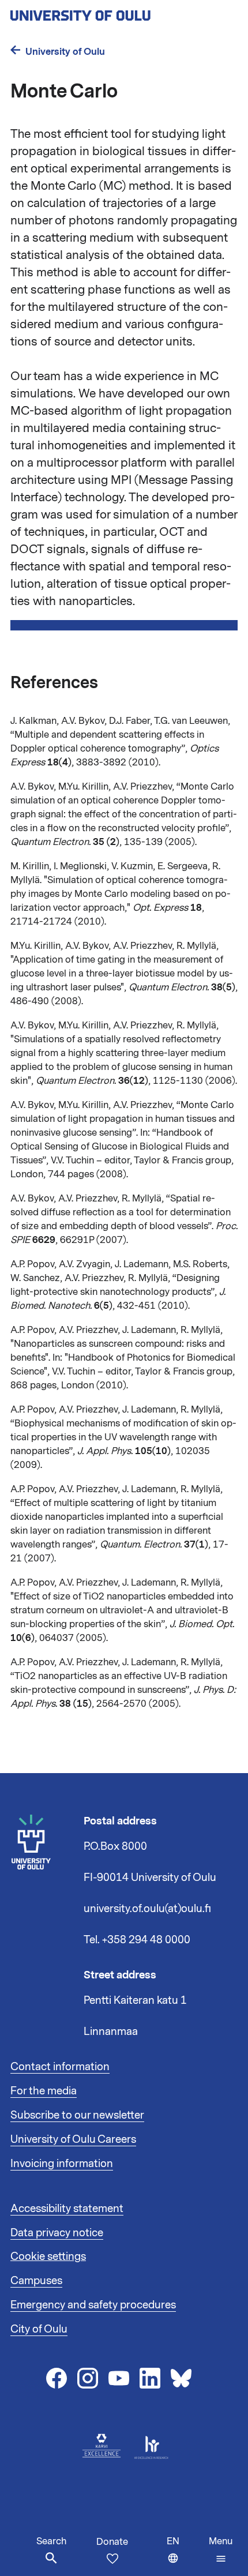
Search (51, 2541)
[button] (221, 2550)
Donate (112, 2542)
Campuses (36, 2281)
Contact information (60, 2067)
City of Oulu (39, 2329)
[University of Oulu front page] (107, 12)
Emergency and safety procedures (93, 2305)
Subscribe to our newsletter (77, 2115)
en (185, 2556)
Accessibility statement (67, 2209)
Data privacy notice (57, 2233)
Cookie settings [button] (48, 2256)
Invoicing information (62, 2164)
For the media (44, 2091)
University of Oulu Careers (73, 2139)
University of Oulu (65, 52)
